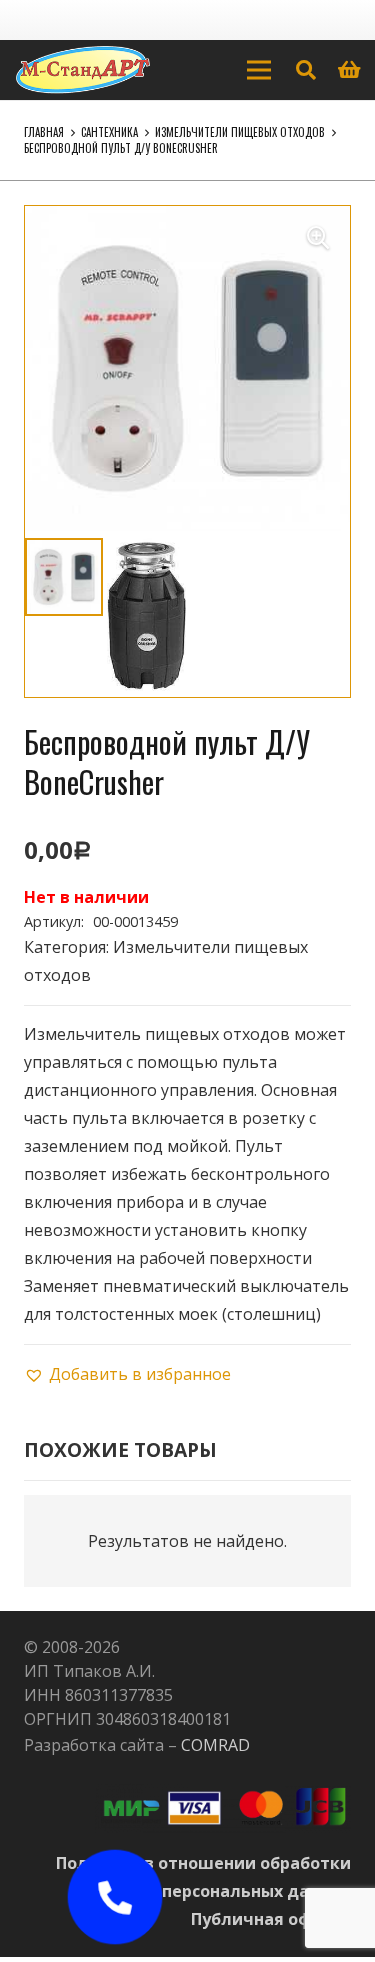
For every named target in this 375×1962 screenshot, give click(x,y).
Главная (44, 132)
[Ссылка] (83, 70)
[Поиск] (306, 70)
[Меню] (259, 70)
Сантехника (109, 132)
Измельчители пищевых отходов (240, 132)
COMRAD (215, 1745)
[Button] (114, 1897)
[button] (318, 238)
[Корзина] (350, 70)
